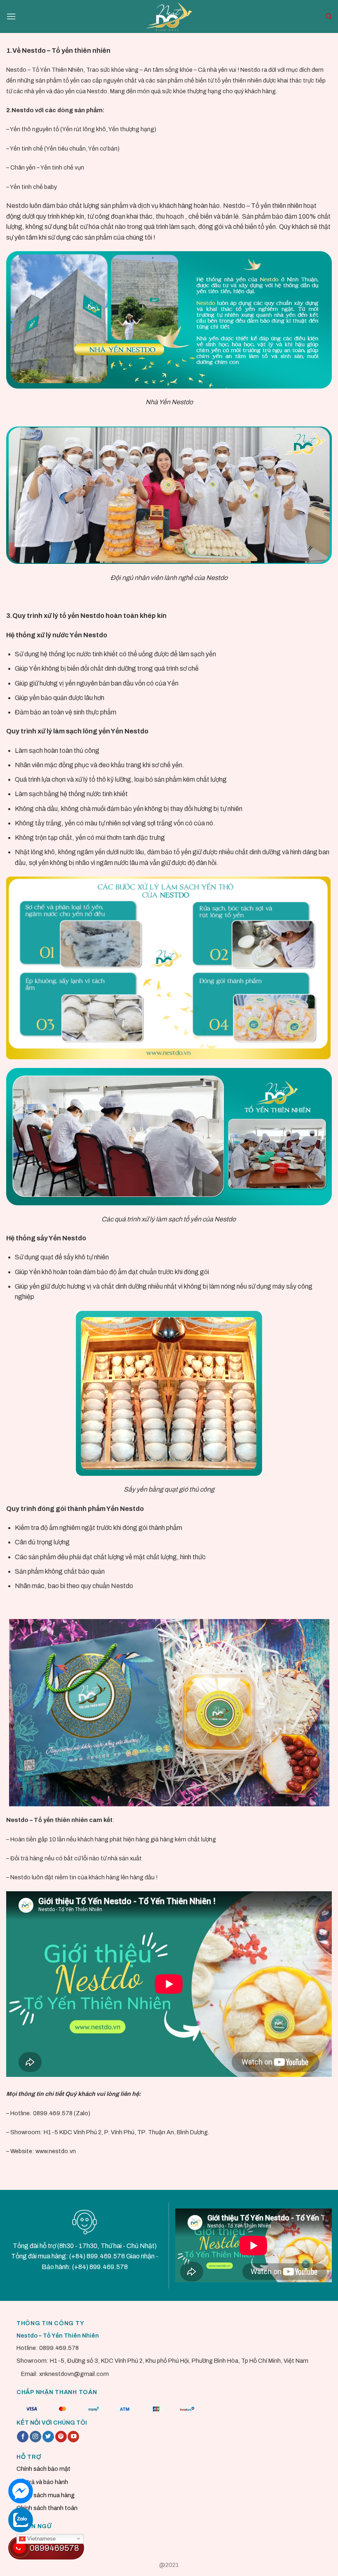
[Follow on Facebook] (23, 2437)
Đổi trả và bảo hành (42, 2482)
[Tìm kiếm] (329, 16)
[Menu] (11, 16)
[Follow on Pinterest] (61, 2437)
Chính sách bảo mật (43, 2469)
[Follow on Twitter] (48, 2437)
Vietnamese (41, 2538)
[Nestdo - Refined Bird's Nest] (169, 16)
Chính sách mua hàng (46, 2495)
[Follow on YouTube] (73, 2437)
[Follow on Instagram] (35, 2437)
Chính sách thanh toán (47, 2508)
